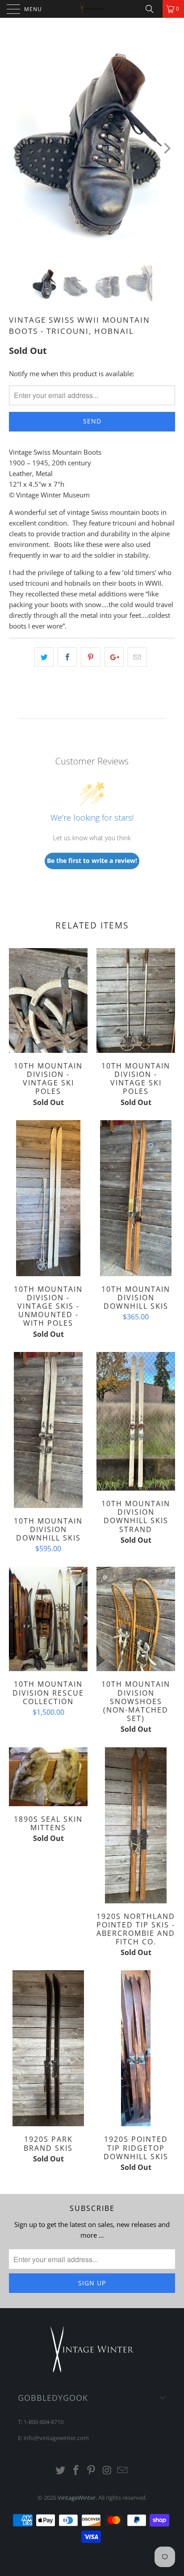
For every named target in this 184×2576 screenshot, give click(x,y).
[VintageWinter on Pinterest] (92, 2471)
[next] (166, 148)
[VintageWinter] (92, 9)
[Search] (153, 9)
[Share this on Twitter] (44, 657)
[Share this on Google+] (114, 657)
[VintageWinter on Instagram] (107, 2471)
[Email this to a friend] (137, 657)
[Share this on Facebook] (67, 657)
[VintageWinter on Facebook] (76, 2471)
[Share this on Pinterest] (90, 657)
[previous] (18, 148)
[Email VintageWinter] (123, 2471)
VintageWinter (77, 2498)
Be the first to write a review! (92, 861)
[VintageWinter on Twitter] (61, 2471)
